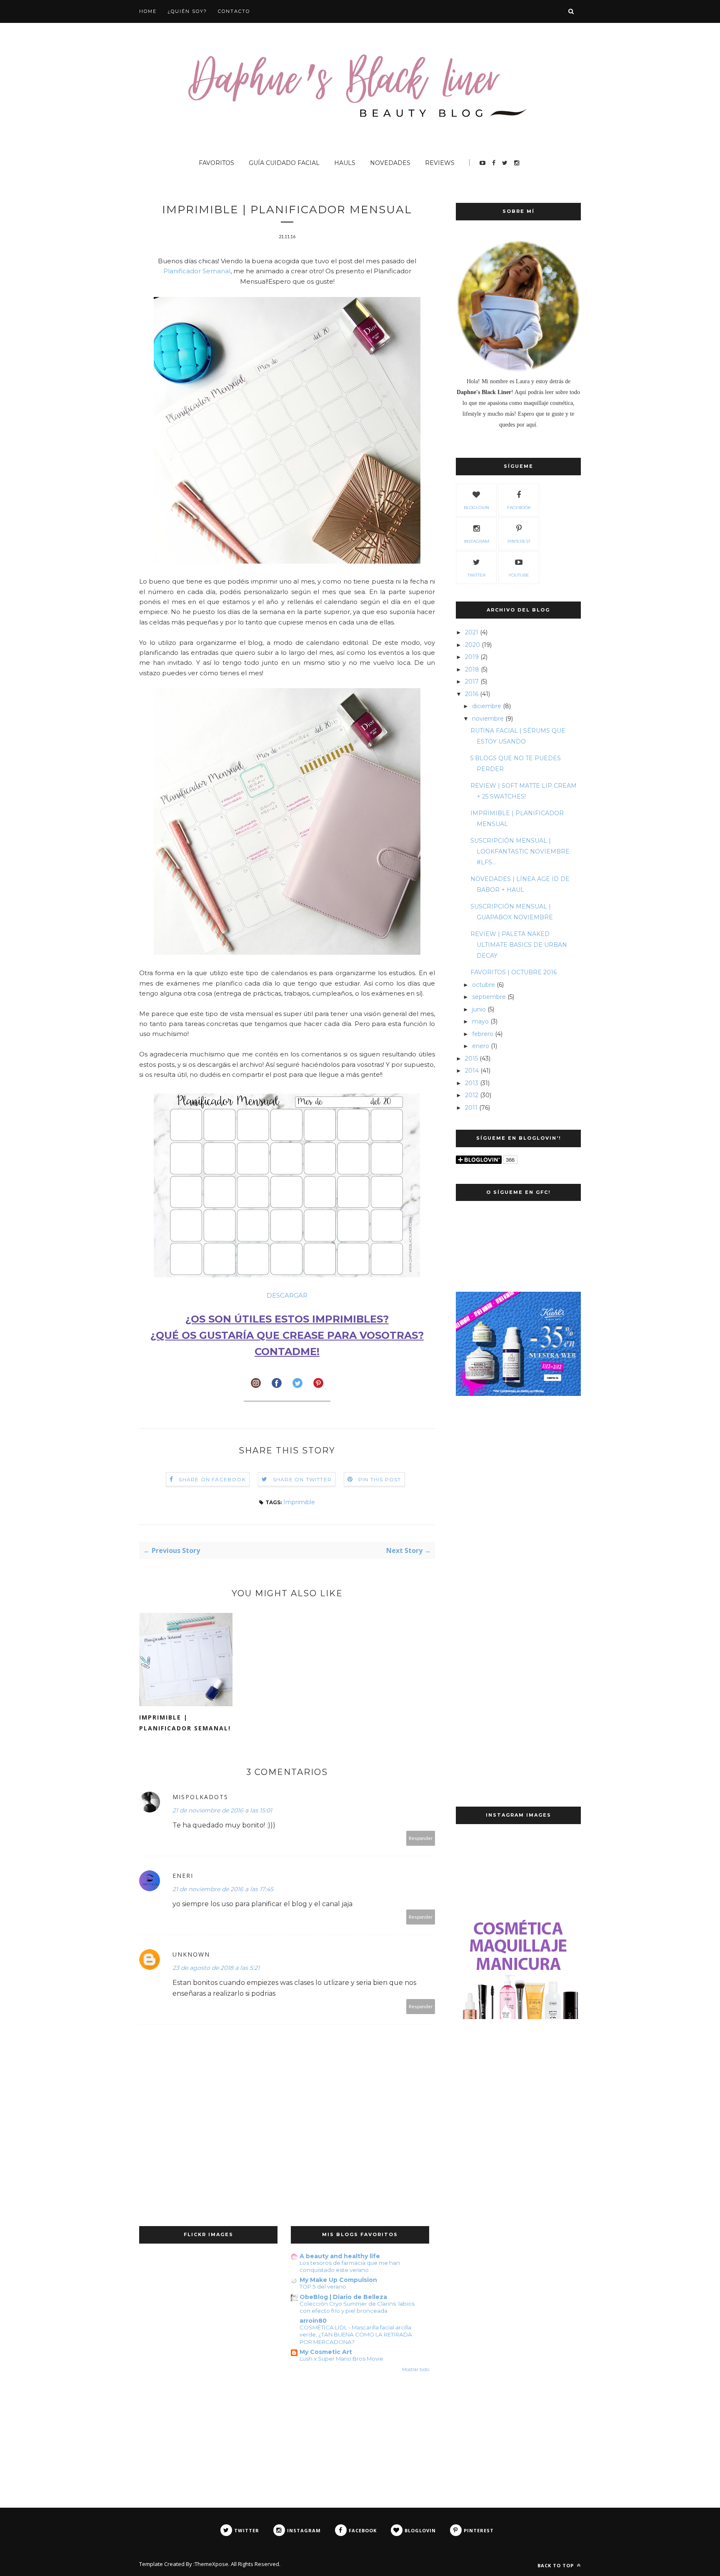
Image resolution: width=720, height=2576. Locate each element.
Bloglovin (476, 508)
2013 (472, 1083)
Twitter (476, 575)
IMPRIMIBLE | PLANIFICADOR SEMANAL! (185, 1723)
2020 (472, 645)
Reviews (440, 163)
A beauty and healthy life (340, 2256)
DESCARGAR (287, 1295)
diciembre (487, 706)
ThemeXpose (211, 2564)
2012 (472, 1095)
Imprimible (299, 1502)
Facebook (519, 508)
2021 (472, 632)
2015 (471, 1058)
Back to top (556, 2565)
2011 (471, 1108)
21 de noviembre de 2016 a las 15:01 (222, 1810)
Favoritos (216, 163)
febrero (483, 1034)
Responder (421, 1838)
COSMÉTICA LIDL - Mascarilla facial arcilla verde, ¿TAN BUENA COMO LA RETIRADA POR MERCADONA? (356, 2335)
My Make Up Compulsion (338, 2280)
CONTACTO (234, 11)
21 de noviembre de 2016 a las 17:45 (223, 1889)
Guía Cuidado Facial (284, 163)
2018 (472, 669)
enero (481, 1046)
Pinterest (519, 541)
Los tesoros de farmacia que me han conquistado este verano (350, 2266)
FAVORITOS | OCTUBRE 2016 (514, 972)
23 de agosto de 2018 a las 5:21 (216, 1968)
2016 (472, 694)
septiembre (489, 997)
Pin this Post (380, 1479)
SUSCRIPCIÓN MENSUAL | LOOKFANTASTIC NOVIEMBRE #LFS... (520, 851)
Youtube (519, 575)
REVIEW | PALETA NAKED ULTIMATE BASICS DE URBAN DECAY (519, 945)
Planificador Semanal (197, 271)
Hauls (345, 163)
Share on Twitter (302, 1479)
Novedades (390, 163)
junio (479, 1009)
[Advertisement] (518, 1541)
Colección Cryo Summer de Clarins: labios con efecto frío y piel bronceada (357, 2307)
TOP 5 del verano (323, 2286)
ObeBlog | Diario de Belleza (343, 2297)
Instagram (476, 541)
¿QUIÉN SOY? (187, 11)
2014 (472, 1071)
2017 (472, 681)
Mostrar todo (416, 2370)
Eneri (183, 1876)
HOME (148, 11)
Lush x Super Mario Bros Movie (341, 2359)
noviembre (488, 719)
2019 (472, 657)
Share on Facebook (212, 1479)
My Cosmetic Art (326, 2352)
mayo (480, 1021)
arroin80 (313, 2321)
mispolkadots (200, 1797)
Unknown (191, 1954)
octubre (484, 985)
